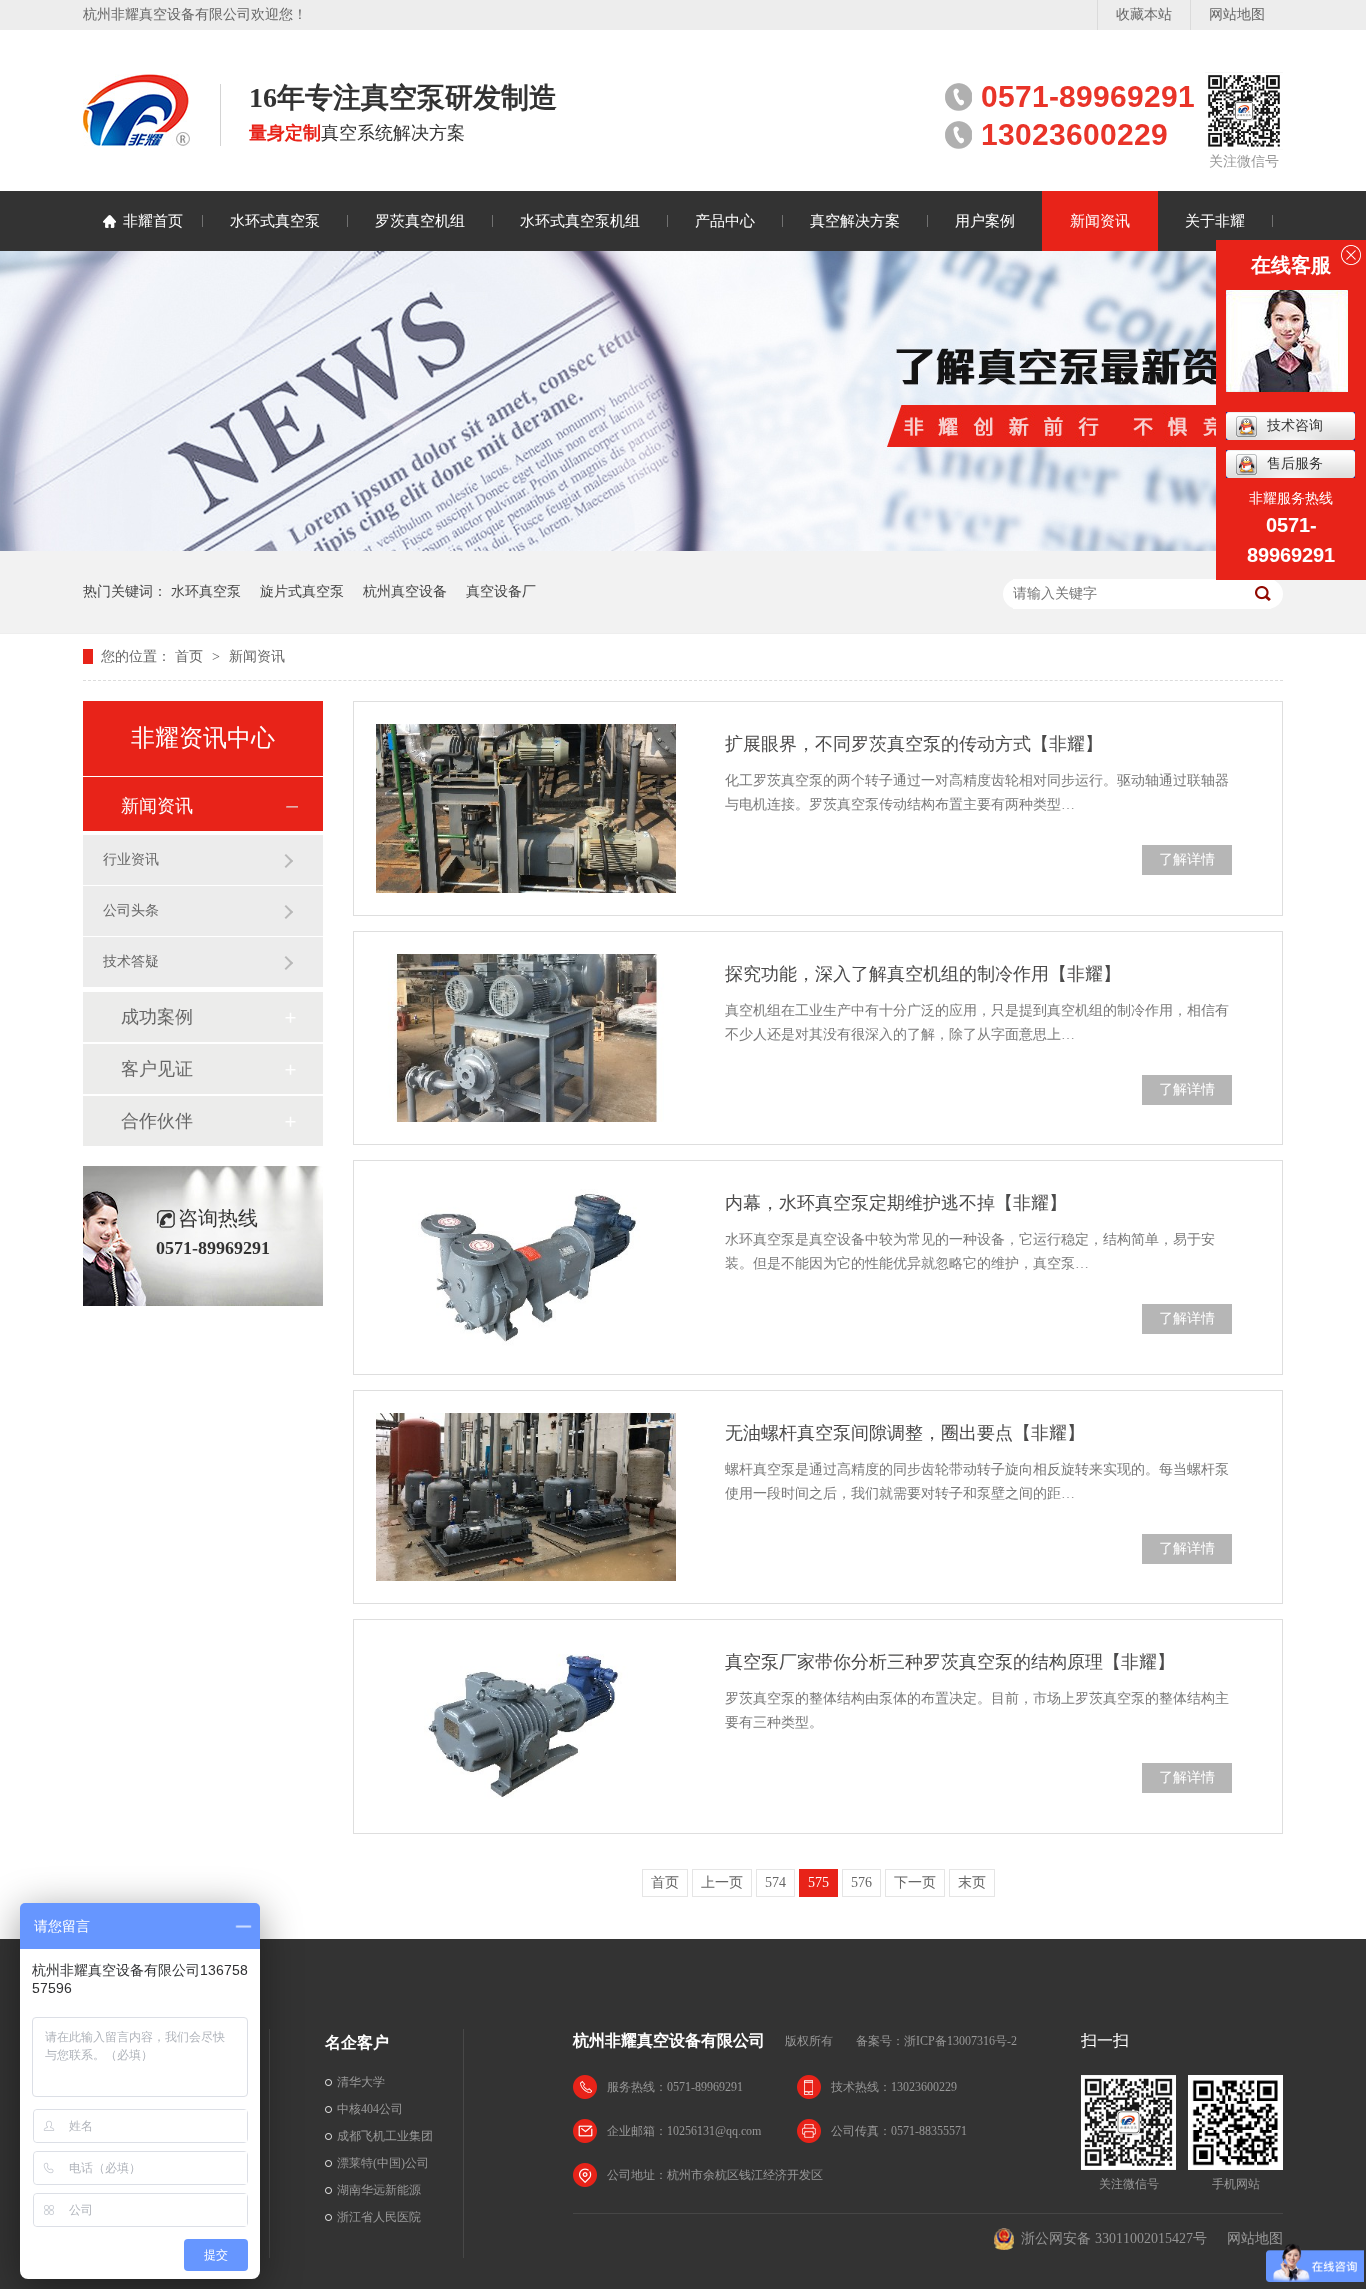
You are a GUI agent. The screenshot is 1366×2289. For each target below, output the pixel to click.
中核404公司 (370, 2109)
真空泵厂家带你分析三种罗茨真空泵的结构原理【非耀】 (950, 1662)
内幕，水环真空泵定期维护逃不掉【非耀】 (896, 1203)
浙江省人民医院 (379, 2217)
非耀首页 (153, 221)
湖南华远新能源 (379, 2190)
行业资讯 (131, 859)
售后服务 (1295, 463)
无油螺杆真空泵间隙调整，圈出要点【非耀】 (905, 1433)
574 (775, 1882)
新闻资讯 (1100, 221)
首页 (191, 656)
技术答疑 (131, 961)
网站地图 (1237, 14)
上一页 (722, 1882)
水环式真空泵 (275, 221)
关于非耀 (1215, 221)
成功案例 (157, 1017)
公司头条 (131, 910)
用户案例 (985, 221)
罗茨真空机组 (420, 221)
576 (861, 1882)
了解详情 (1187, 859)
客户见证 (157, 1069)
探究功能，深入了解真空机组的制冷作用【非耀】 (923, 974)
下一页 (915, 1882)
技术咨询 (1295, 425)
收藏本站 (1144, 14)
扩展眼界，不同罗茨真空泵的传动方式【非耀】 (914, 744)
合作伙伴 (157, 1121)
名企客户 (357, 2042)
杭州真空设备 (405, 591)
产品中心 (725, 221)
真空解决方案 (855, 221)
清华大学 (361, 2082)
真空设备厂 (501, 591)
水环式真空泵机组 (580, 221)
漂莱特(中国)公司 (383, 2163)
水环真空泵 (206, 591)
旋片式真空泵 (302, 591)
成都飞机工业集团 (385, 2136)
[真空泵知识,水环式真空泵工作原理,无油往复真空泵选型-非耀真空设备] (136, 140)
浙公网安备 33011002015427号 (1114, 2238)
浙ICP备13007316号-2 (960, 2041)
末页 (972, 1882)
